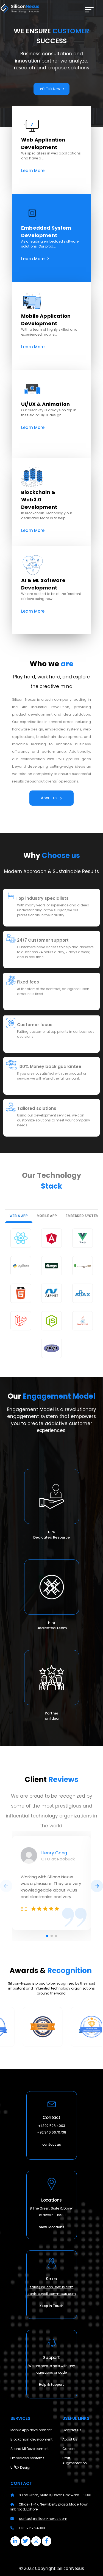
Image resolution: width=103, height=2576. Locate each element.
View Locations (52, 2227)
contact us (52, 2144)
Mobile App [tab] (47, 1216)
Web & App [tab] (19, 1216)
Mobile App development (31, 2430)
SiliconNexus (71, 2568)
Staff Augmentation (75, 2460)
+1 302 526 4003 (52, 2126)
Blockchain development (31, 2439)
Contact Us (72, 2430)
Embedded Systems (27, 2458)
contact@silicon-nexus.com (52, 2294)
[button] (32, 125)
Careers (69, 2449)
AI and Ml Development (30, 2449)
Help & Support (51, 2385)
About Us (70, 2439)
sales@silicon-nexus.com (52, 2287)
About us (49, 798)
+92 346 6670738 (52, 2132)
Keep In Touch (51, 2306)
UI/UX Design (21, 2467)
